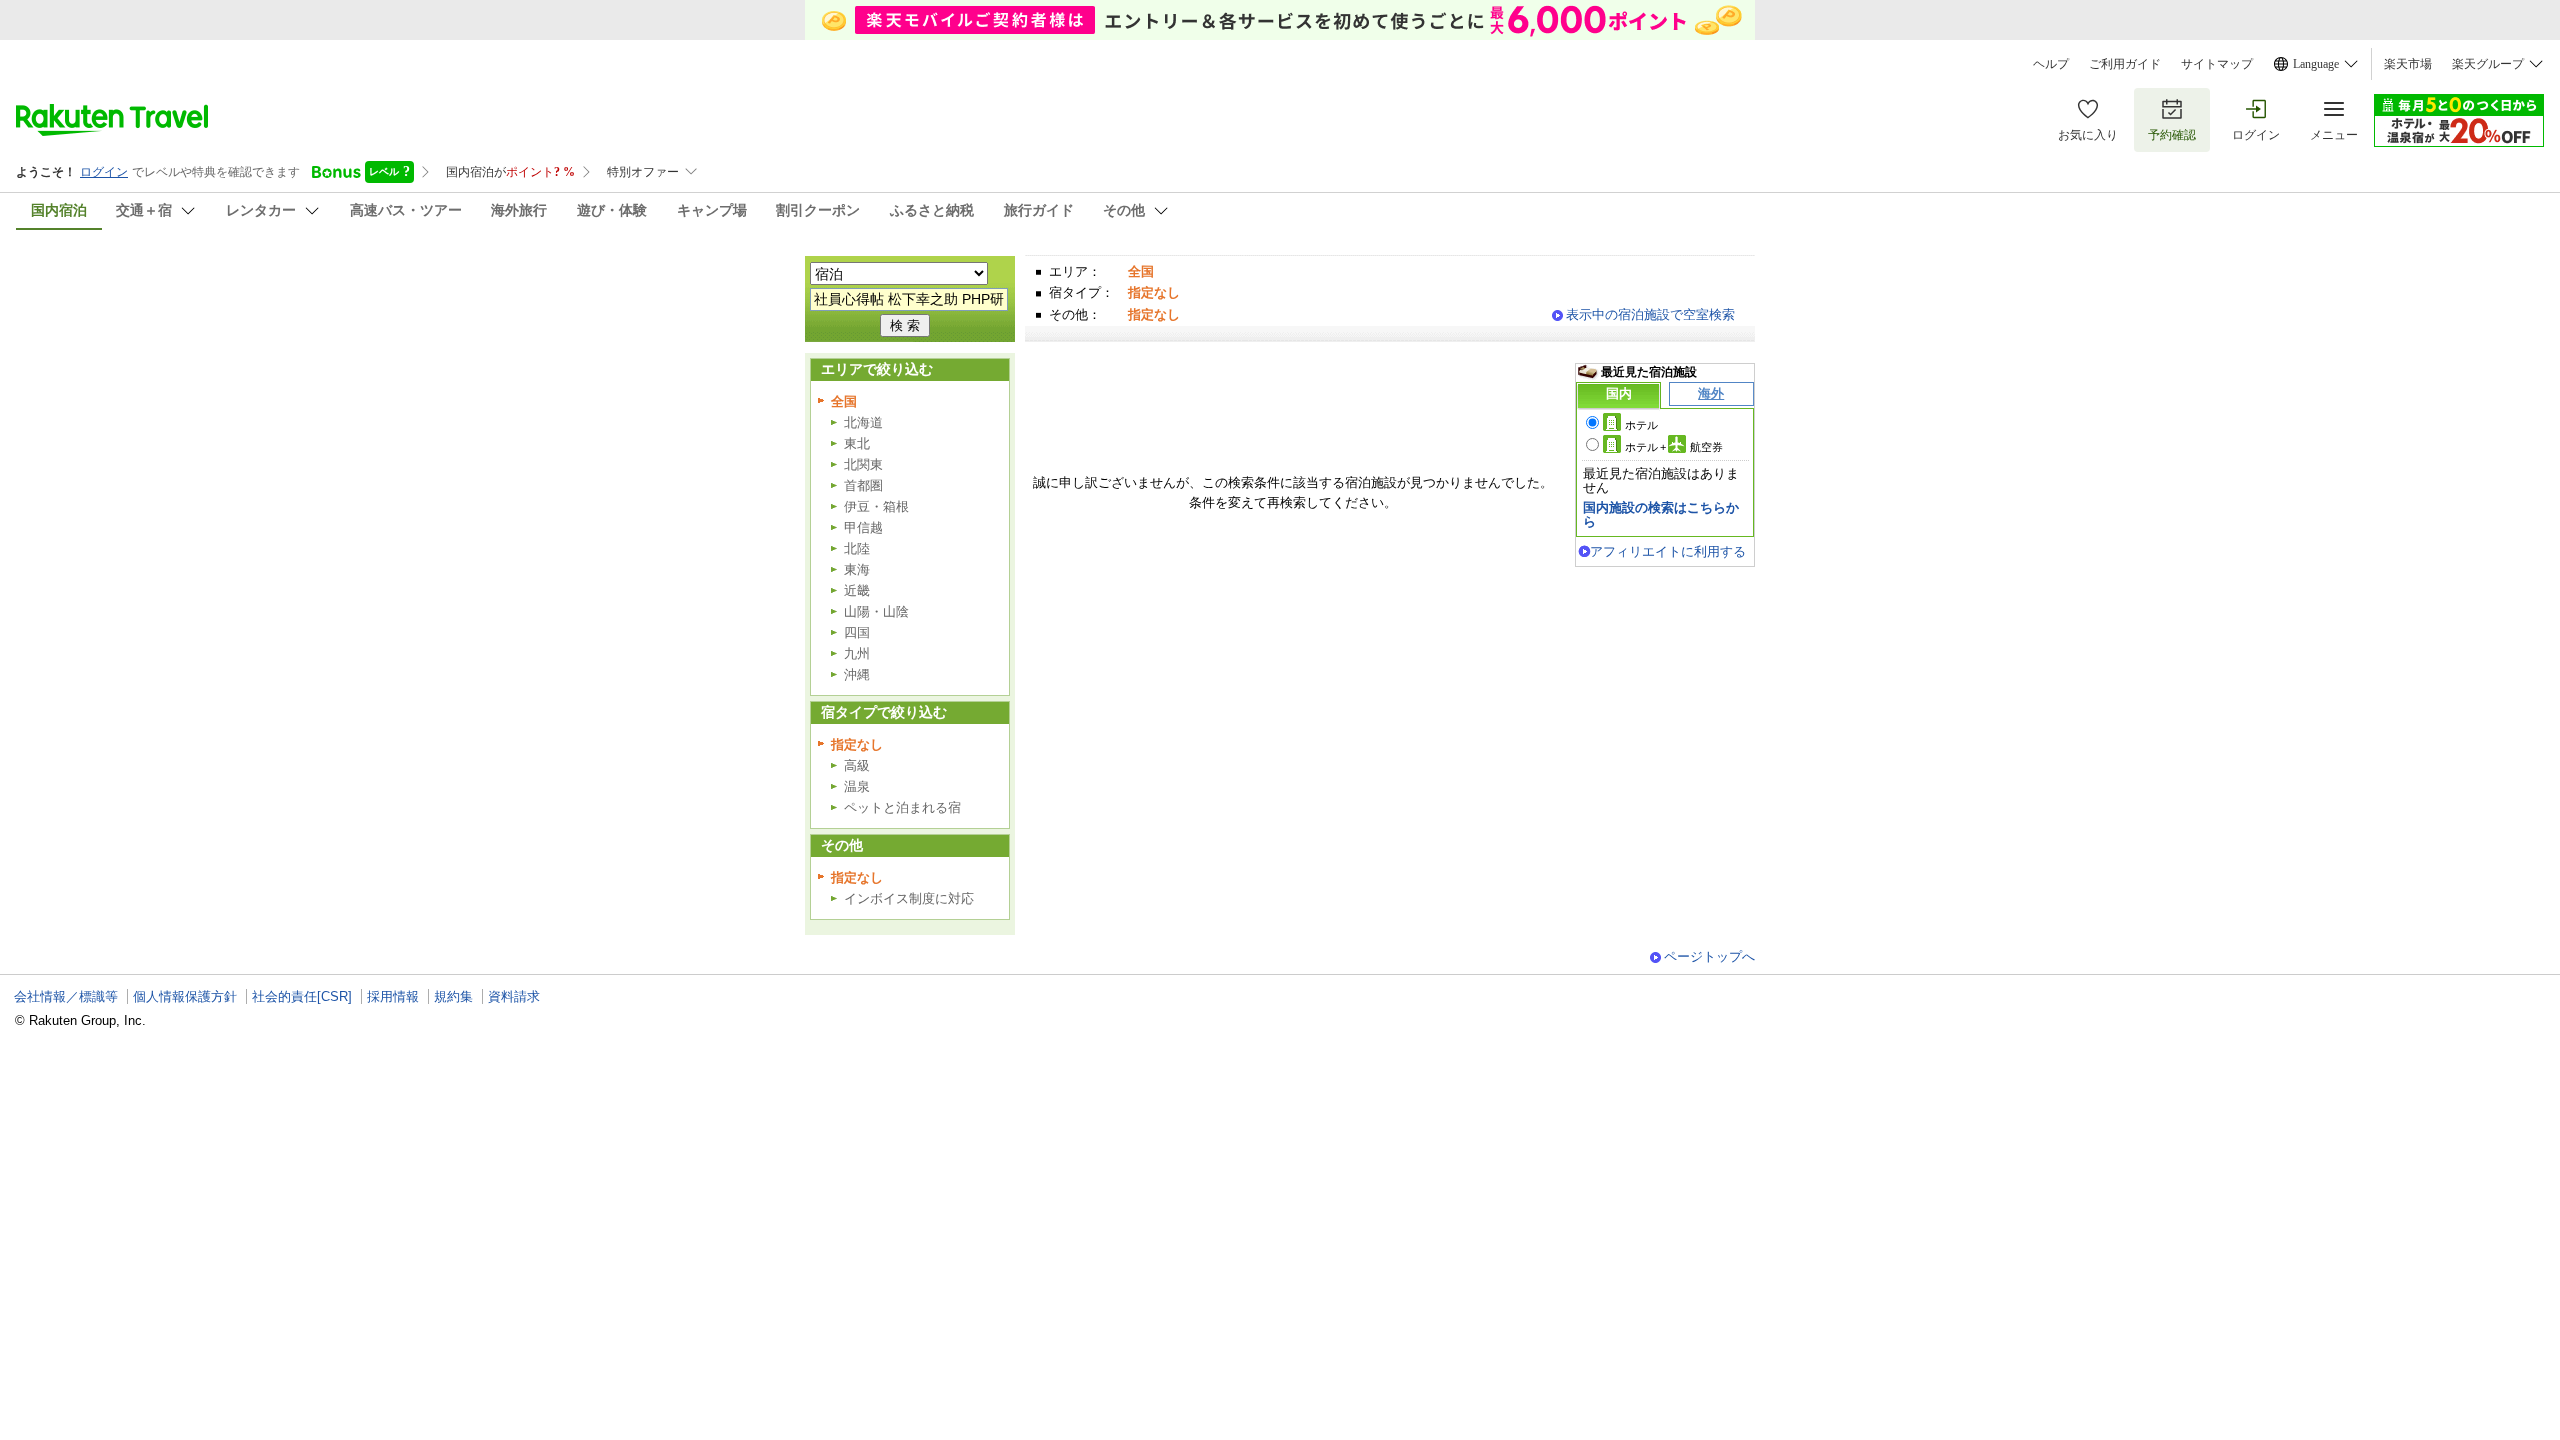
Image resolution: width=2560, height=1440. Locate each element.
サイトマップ (2217, 64)
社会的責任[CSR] (302, 996)
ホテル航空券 (1674, 447)
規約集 (453, 996)
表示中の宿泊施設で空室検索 (1650, 314)
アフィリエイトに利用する (1668, 551)
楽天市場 (2408, 64)
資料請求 (514, 996)
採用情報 (393, 996)
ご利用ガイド (2125, 64)
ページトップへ (1709, 956)
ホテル (1641, 425)
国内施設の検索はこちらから (1661, 514)
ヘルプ (2051, 64)
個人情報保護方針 (185, 996)
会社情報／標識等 (66, 996)
